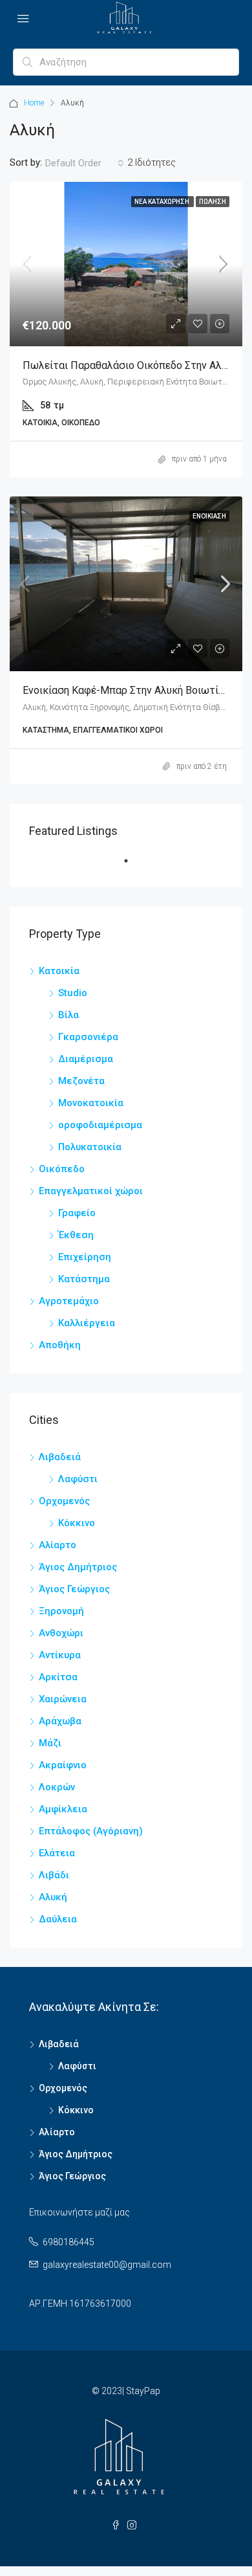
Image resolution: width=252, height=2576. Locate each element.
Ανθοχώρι (61, 1633)
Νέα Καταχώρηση (163, 202)
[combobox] (85, 163)
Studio (73, 993)
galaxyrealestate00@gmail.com (107, 2265)
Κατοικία (59, 971)
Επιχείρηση (85, 1257)
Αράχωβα (60, 1721)
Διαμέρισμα (86, 1059)
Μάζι (50, 1743)
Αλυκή (53, 1897)
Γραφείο (77, 1213)
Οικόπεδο (62, 1169)
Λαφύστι (78, 1479)
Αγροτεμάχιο (69, 1301)
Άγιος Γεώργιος (74, 1589)
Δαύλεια (58, 1919)
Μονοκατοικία (91, 1103)
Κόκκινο (77, 1523)
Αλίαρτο (58, 1545)
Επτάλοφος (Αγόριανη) (91, 1831)
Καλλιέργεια (87, 1323)
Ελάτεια (57, 1853)
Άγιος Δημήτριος (78, 1567)
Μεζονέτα (81, 1081)
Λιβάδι (54, 1875)
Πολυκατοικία (90, 1147)
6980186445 (68, 2242)
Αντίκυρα (60, 1655)
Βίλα (68, 1015)
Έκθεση (76, 1235)
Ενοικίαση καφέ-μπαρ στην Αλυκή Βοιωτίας (126, 690)
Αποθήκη (60, 1345)
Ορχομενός (64, 1501)
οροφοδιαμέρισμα (100, 1125)
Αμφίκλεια (63, 1809)
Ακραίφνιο (63, 1765)
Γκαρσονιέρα (88, 1037)
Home (34, 103)
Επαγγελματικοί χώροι (91, 1191)
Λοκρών (57, 1787)
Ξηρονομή (61, 1611)
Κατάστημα (84, 1279)
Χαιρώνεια (63, 1699)
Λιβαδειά (60, 1457)
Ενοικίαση (209, 516)
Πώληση (213, 202)
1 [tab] (132, 866)
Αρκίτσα (58, 1677)
